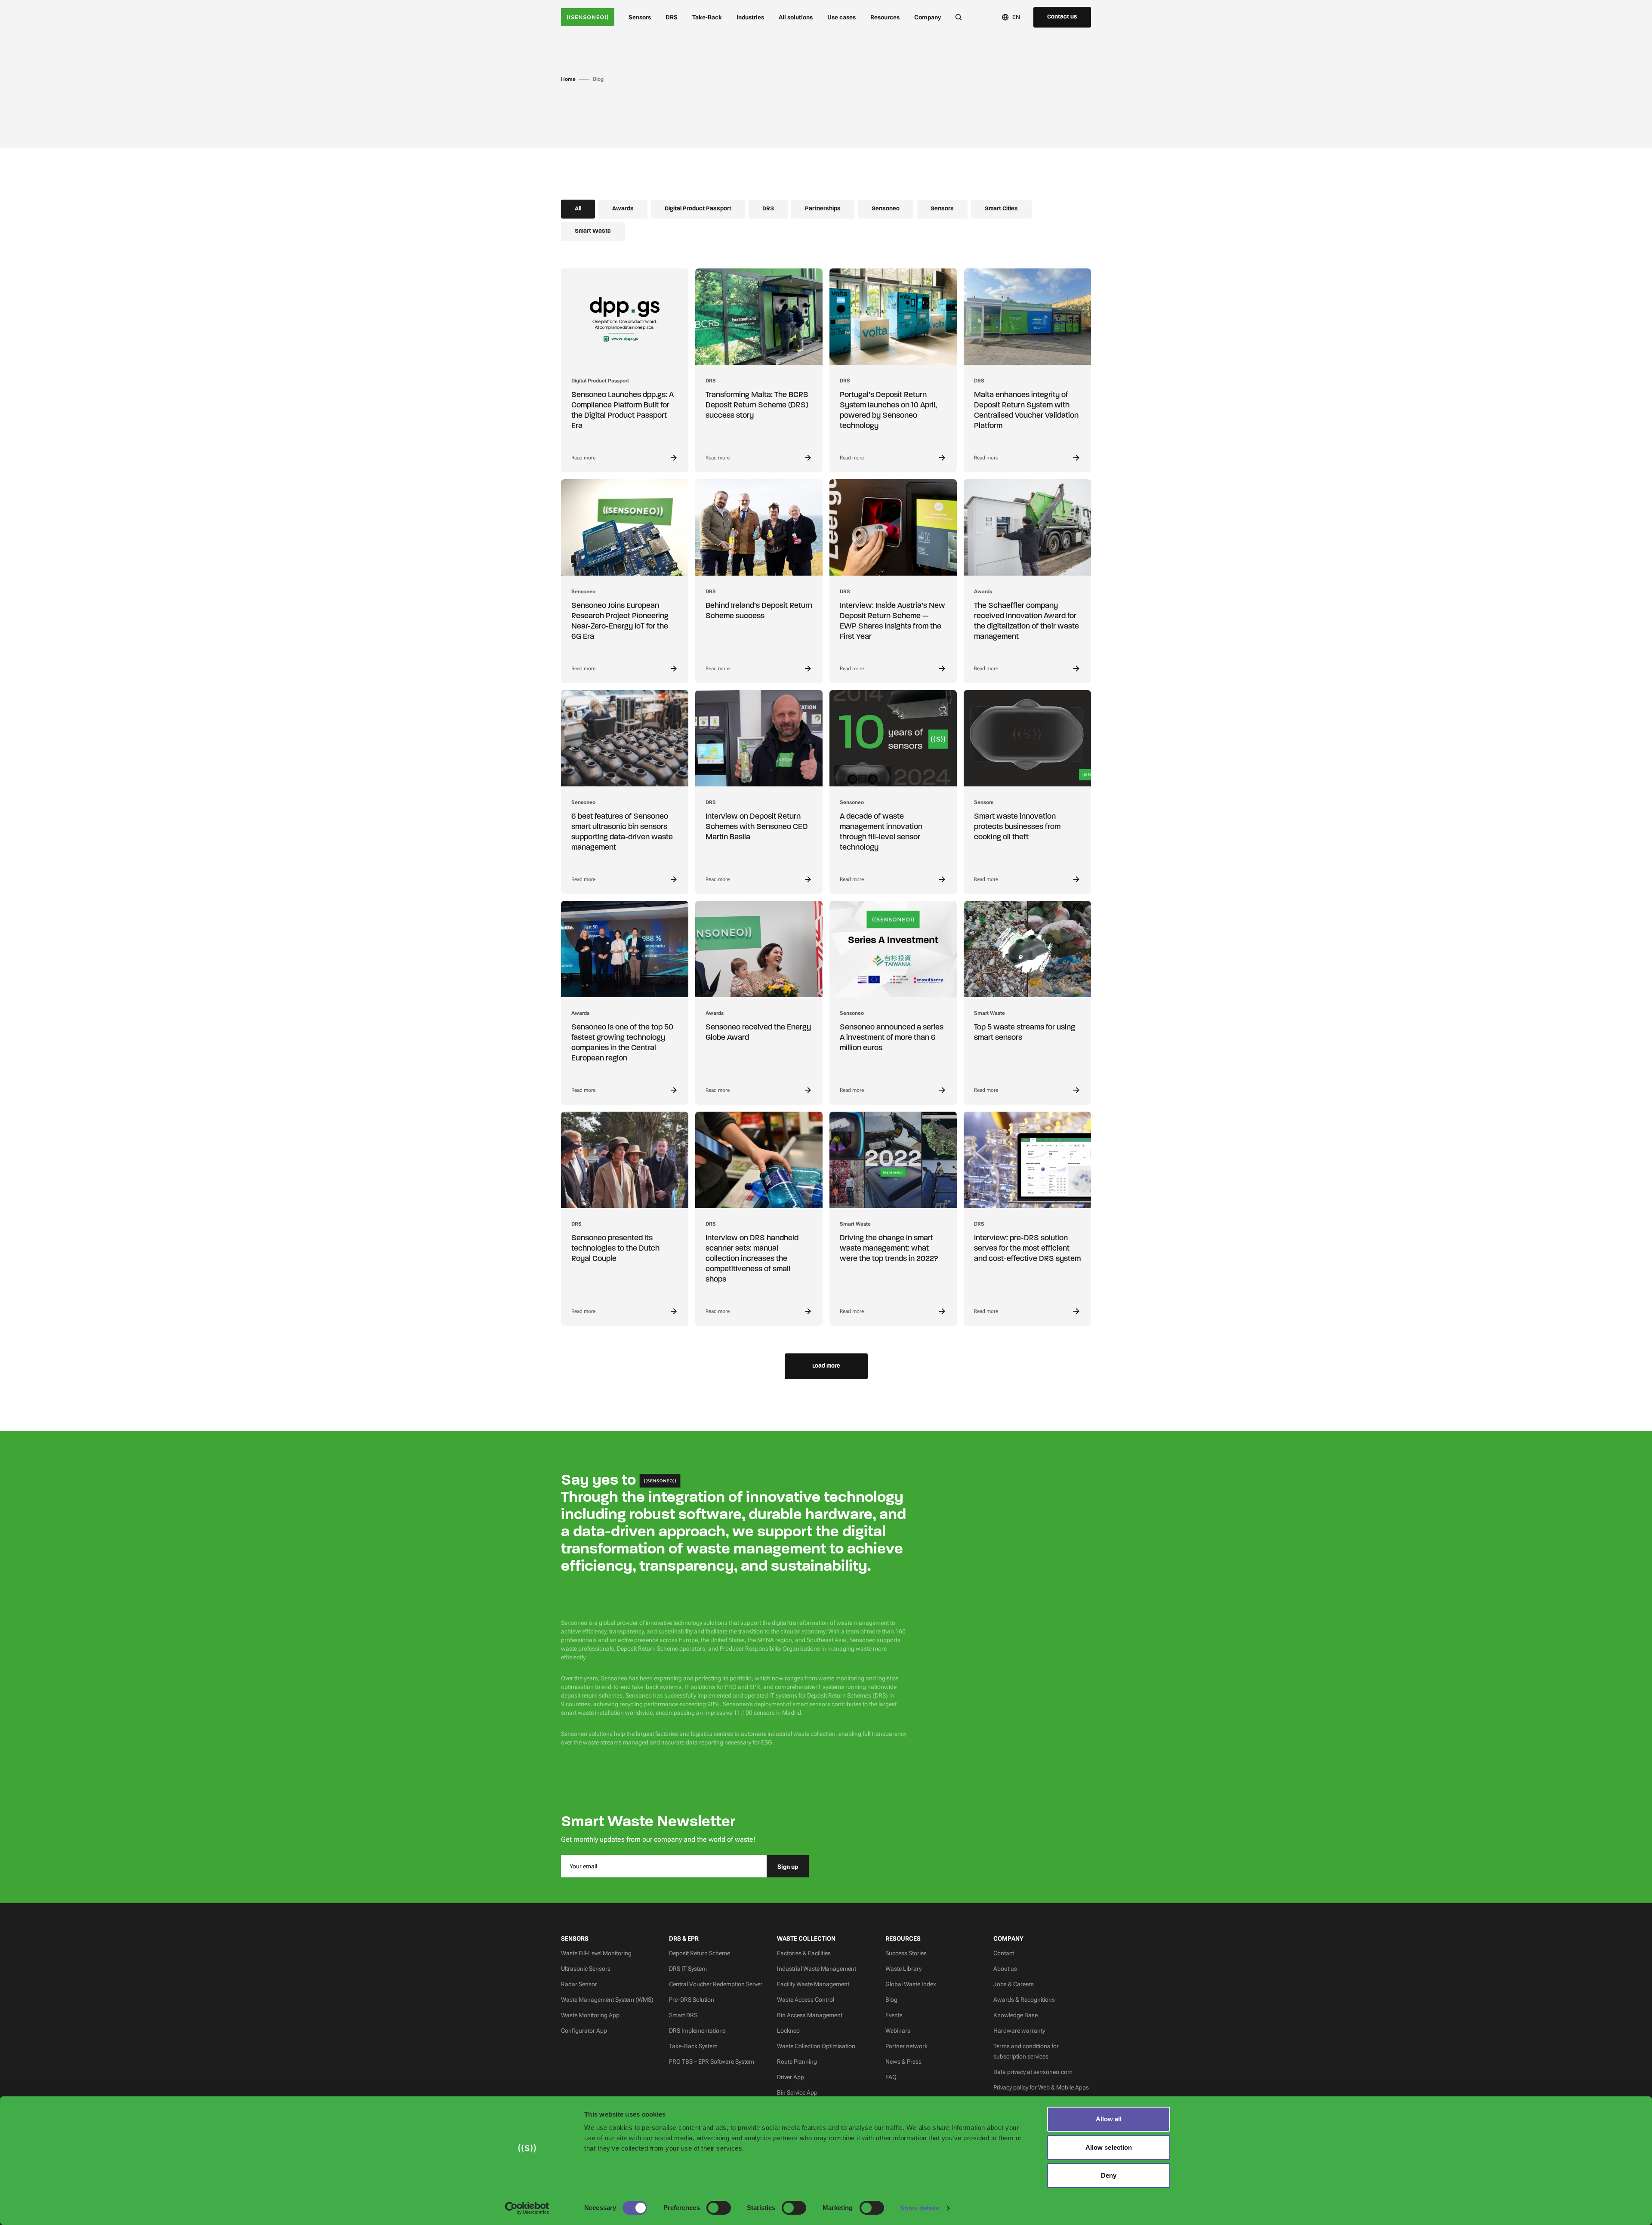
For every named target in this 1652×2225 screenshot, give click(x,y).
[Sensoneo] (588, 17)
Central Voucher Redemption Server (716, 1984)
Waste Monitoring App (590, 2015)
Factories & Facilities (804, 1953)
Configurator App (584, 2031)
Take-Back (707, 17)
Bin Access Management (810, 2015)
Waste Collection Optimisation (816, 2046)
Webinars (898, 2031)
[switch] (719, 2208)
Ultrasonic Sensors (586, 1969)
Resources (885, 17)
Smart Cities (1001, 209)
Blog (891, 2000)
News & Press (903, 2062)
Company (928, 17)
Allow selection (1109, 2147)
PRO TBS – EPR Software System (712, 2062)
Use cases (841, 17)
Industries (750, 17)
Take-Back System (693, 2046)
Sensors (640, 17)
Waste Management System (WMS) (607, 2000)
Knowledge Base (1016, 2015)
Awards (623, 209)
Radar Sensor (579, 1984)
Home (568, 79)
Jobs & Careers (1014, 1984)
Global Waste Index (911, 1984)
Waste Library (903, 1969)
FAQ (891, 2077)
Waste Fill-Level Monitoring (596, 1953)
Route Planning (797, 2062)
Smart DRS (683, 2015)
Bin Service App (797, 2092)
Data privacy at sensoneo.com (1033, 2072)
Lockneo (788, 2031)
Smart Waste (593, 231)
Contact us (1062, 17)
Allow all (1109, 2119)
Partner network (906, 2046)
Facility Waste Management (813, 1984)
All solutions (796, 17)
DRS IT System (688, 1969)
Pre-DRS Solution (692, 2000)
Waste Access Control (806, 2000)
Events (894, 2015)
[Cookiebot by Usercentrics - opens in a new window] (527, 2208)
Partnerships (823, 209)
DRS (672, 17)
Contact (1004, 1953)
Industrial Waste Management (817, 1969)
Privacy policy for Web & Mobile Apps (1041, 2087)
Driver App (791, 2077)
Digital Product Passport (698, 209)
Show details (920, 2208)
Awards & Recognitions (1024, 2000)
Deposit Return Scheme (700, 1953)
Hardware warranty (1019, 2031)
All (578, 209)
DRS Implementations (697, 2031)
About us (1005, 1969)
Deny (1109, 2175)
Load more (826, 1366)
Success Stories (906, 1953)
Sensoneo (886, 209)
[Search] (959, 17)
